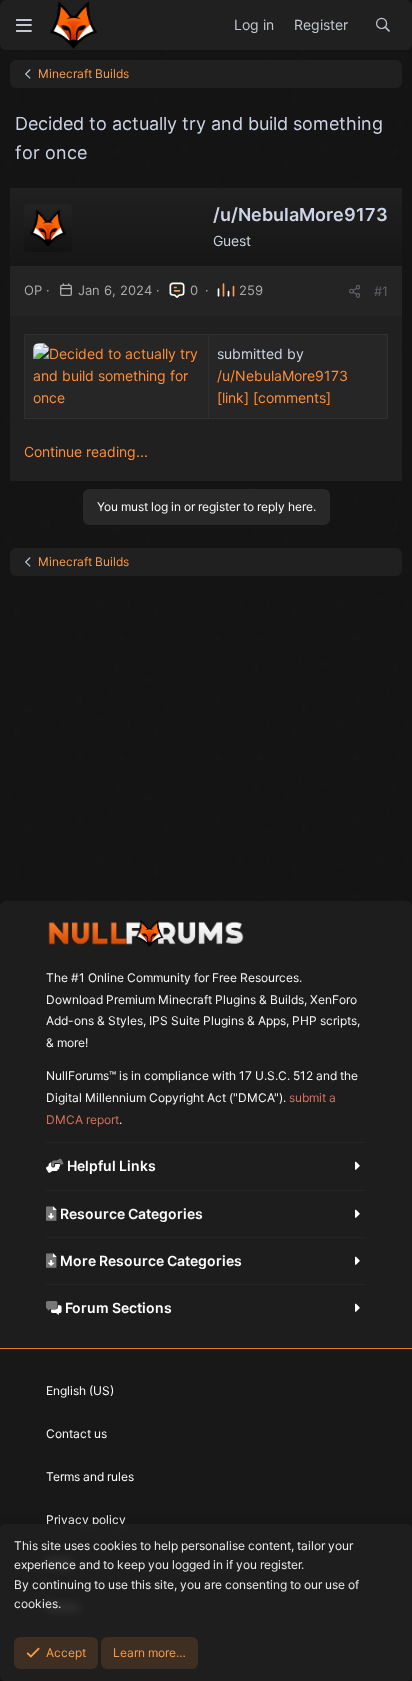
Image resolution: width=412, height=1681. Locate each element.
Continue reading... (86, 451)
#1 (381, 291)
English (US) (80, 1390)
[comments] (292, 397)
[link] (233, 397)
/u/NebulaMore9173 (282, 375)
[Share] (354, 291)
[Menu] (23, 25)
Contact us (76, 1433)
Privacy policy (86, 1519)
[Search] (383, 25)
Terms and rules (90, 1476)
